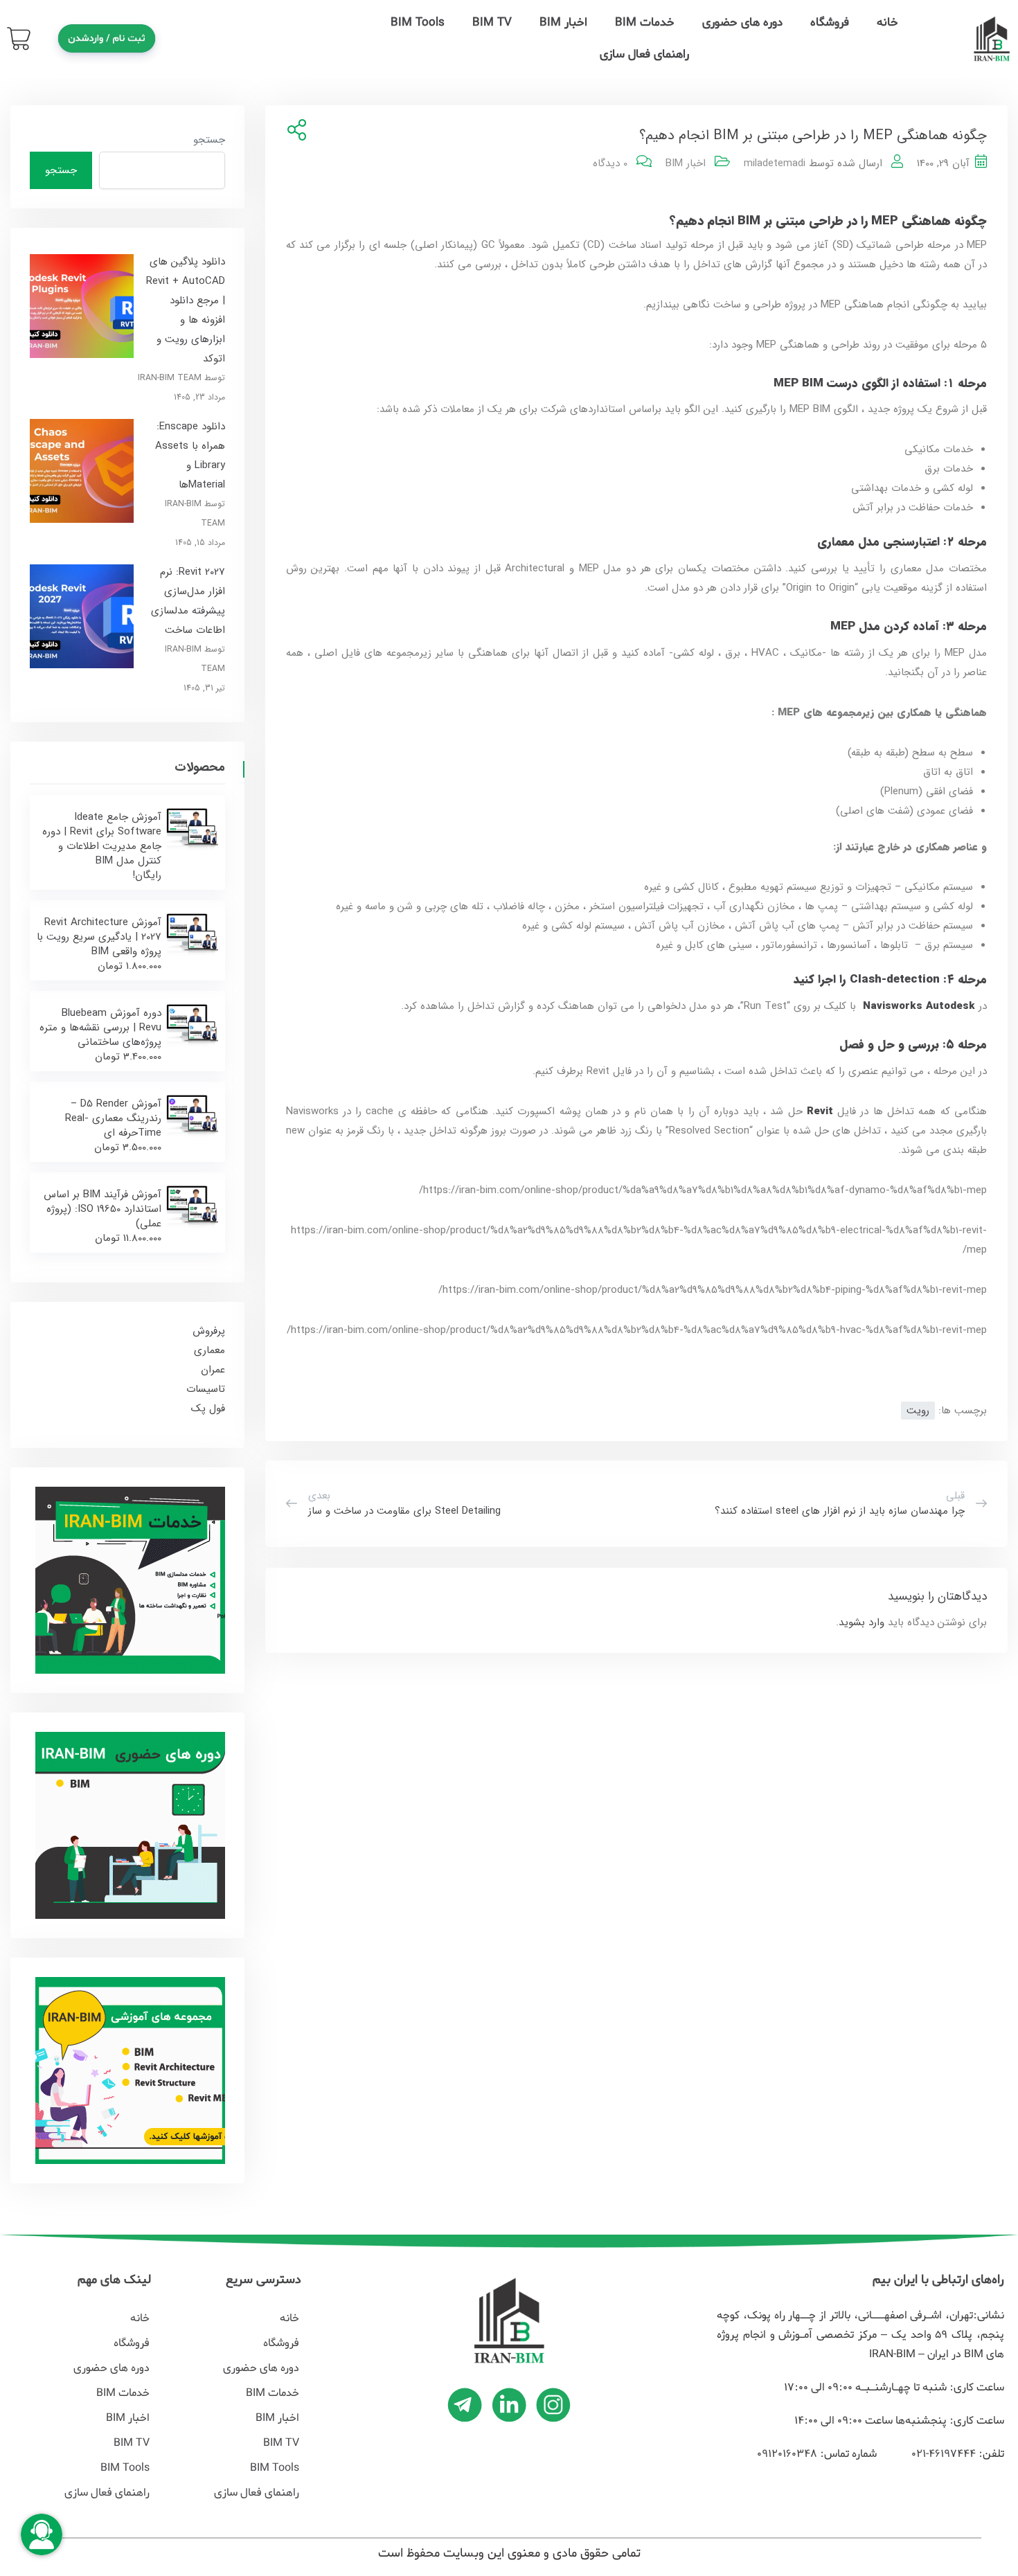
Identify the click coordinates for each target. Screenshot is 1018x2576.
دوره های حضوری (742, 23)
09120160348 (787, 2454)
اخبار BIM (563, 23)
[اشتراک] (294, 131)
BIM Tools (418, 23)
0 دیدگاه (610, 163)
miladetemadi (775, 163)
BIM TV (492, 23)
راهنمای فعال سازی (644, 54)
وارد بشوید (861, 1622)
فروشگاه (830, 23)
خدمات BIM (645, 23)
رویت (918, 1411)
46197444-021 (942, 2454)
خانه (887, 23)
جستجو (209, 140)
